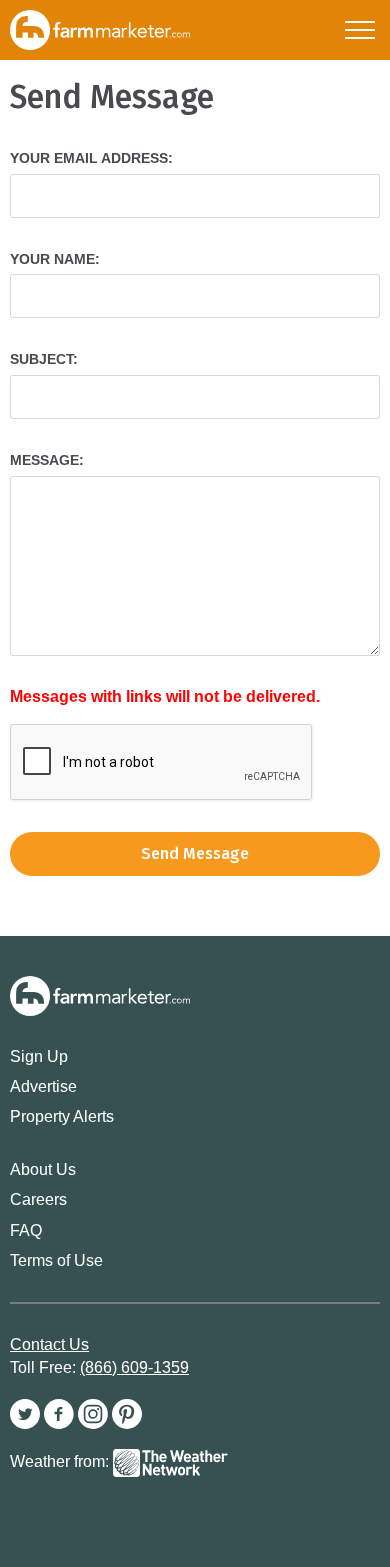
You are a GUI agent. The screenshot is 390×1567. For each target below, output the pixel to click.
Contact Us (49, 1344)
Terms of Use (56, 1260)
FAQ (26, 1230)
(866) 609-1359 (134, 1367)
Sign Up (39, 1056)
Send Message (195, 853)
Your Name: (55, 259)
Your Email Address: (91, 158)
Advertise (43, 1086)
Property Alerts (62, 1116)
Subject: (44, 359)
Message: (47, 460)
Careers (38, 1199)
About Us (43, 1169)
